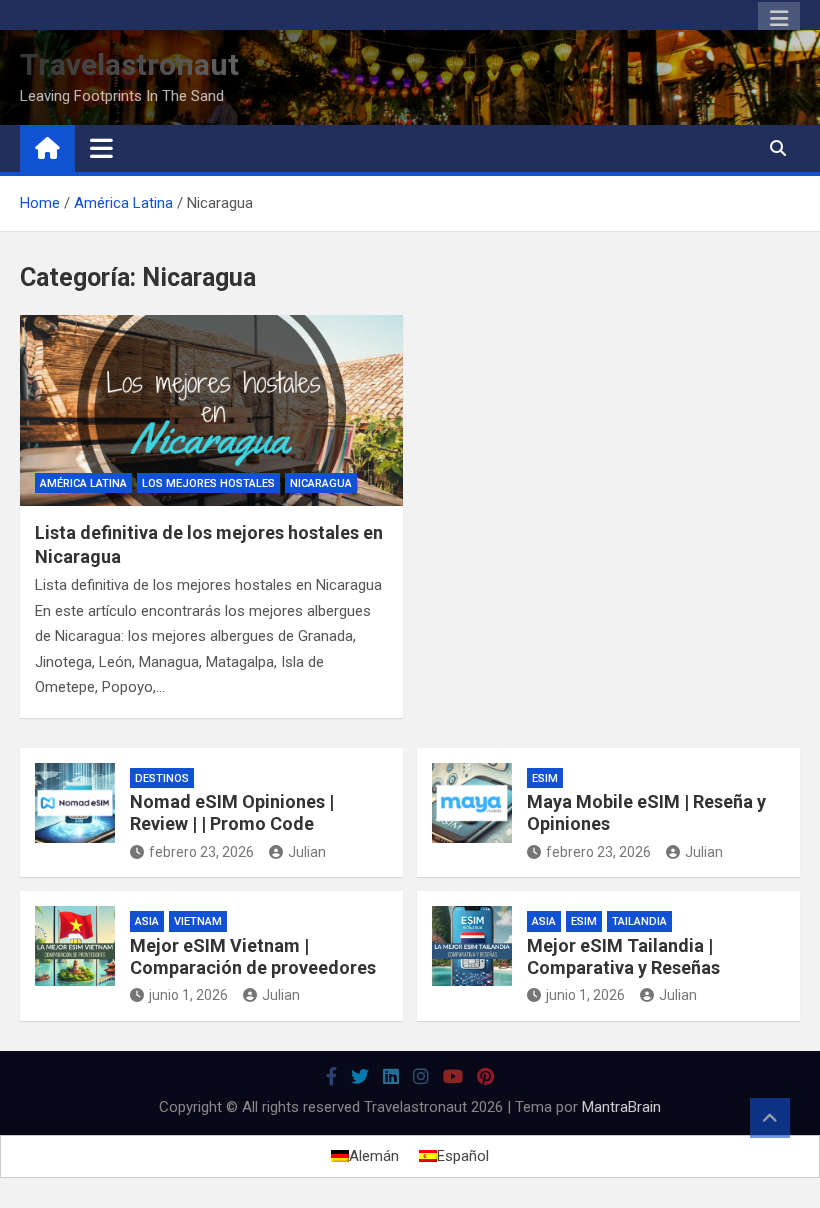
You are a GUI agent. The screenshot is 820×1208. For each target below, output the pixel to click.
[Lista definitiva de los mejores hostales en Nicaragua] (211, 411)
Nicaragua (321, 483)
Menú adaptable (779, 19)
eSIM (545, 778)
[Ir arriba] (770, 1118)
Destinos (162, 778)
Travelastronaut (129, 64)
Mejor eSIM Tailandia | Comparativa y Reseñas (623, 956)
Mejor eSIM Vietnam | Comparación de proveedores (253, 956)
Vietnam (198, 921)
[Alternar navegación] (101, 148)
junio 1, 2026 (188, 995)
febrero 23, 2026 (201, 852)
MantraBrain (621, 1107)
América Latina (83, 483)
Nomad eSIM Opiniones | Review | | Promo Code (232, 812)
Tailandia (639, 921)
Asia (147, 921)
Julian (307, 852)
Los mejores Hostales (208, 483)
